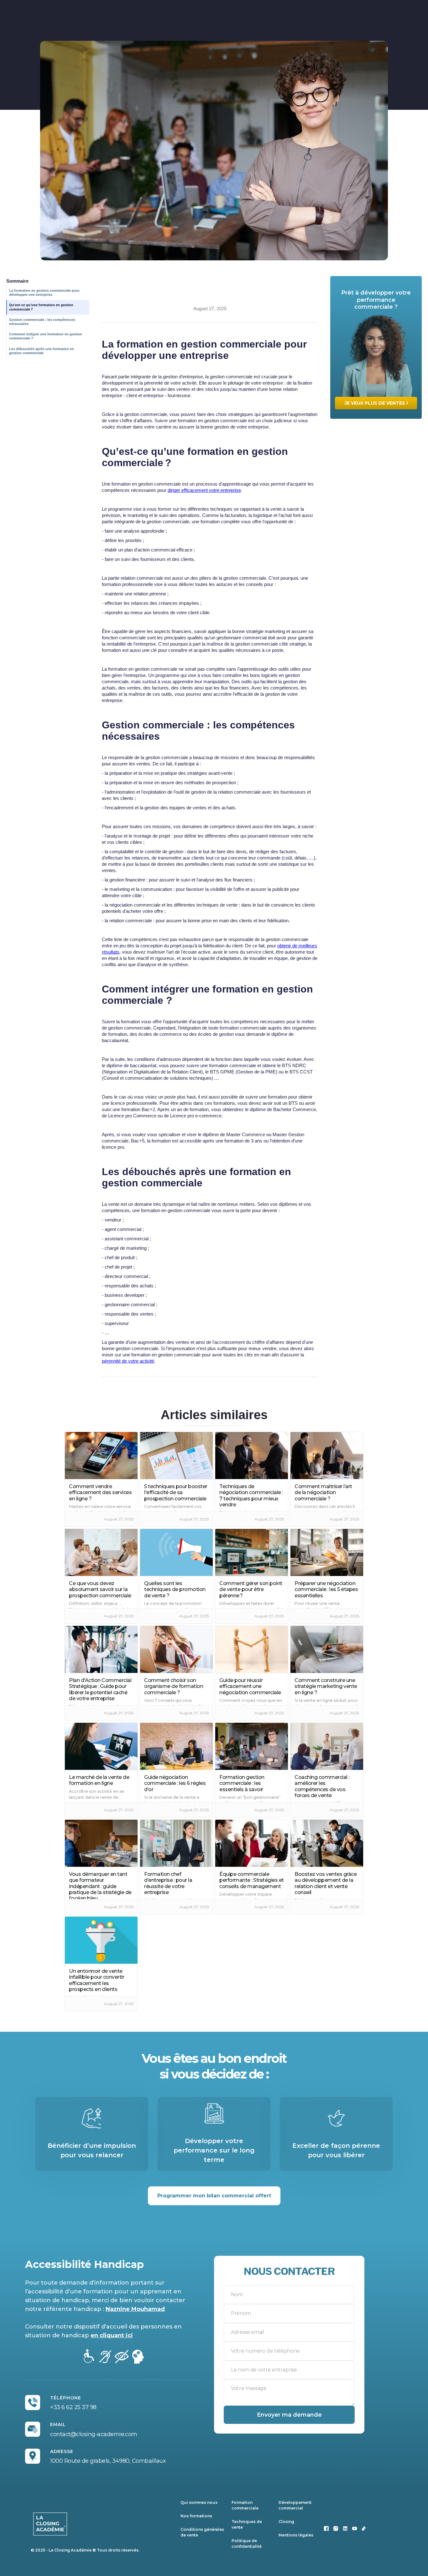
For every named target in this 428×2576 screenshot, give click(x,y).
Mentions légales (296, 2535)
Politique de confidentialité (247, 2544)
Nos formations (196, 2516)
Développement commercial (295, 2505)
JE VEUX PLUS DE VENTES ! (376, 403)
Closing (286, 2522)
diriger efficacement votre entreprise (204, 490)
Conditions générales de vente (202, 2532)
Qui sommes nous (199, 2502)
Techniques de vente (247, 2524)
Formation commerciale (245, 2505)
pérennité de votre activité (128, 1361)
